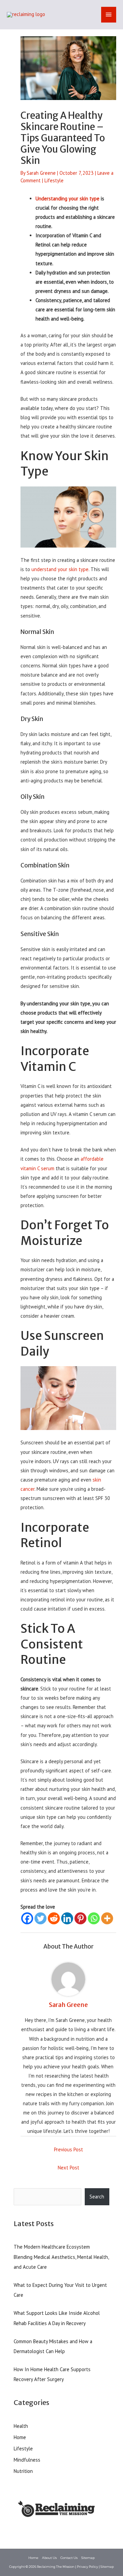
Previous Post (69, 2149)
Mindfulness (27, 2460)
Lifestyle (54, 180)
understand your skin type (60, 569)
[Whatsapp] (94, 1918)
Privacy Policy (87, 2567)
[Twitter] (40, 1918)
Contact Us (69, 2558)
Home (20, 2437)
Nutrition (23, 2471)
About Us (49, 2558)
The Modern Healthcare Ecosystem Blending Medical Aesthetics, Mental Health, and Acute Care (61, 2257)
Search (97, 2197)
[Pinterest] (80, 1918)
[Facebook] (27, 1918)
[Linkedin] (67, 1918)
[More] (107, 1918)
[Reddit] (54, 1918)
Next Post (69, 2168)
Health (21, 2426)
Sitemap (88, 2558)
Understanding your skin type (67, 199)
